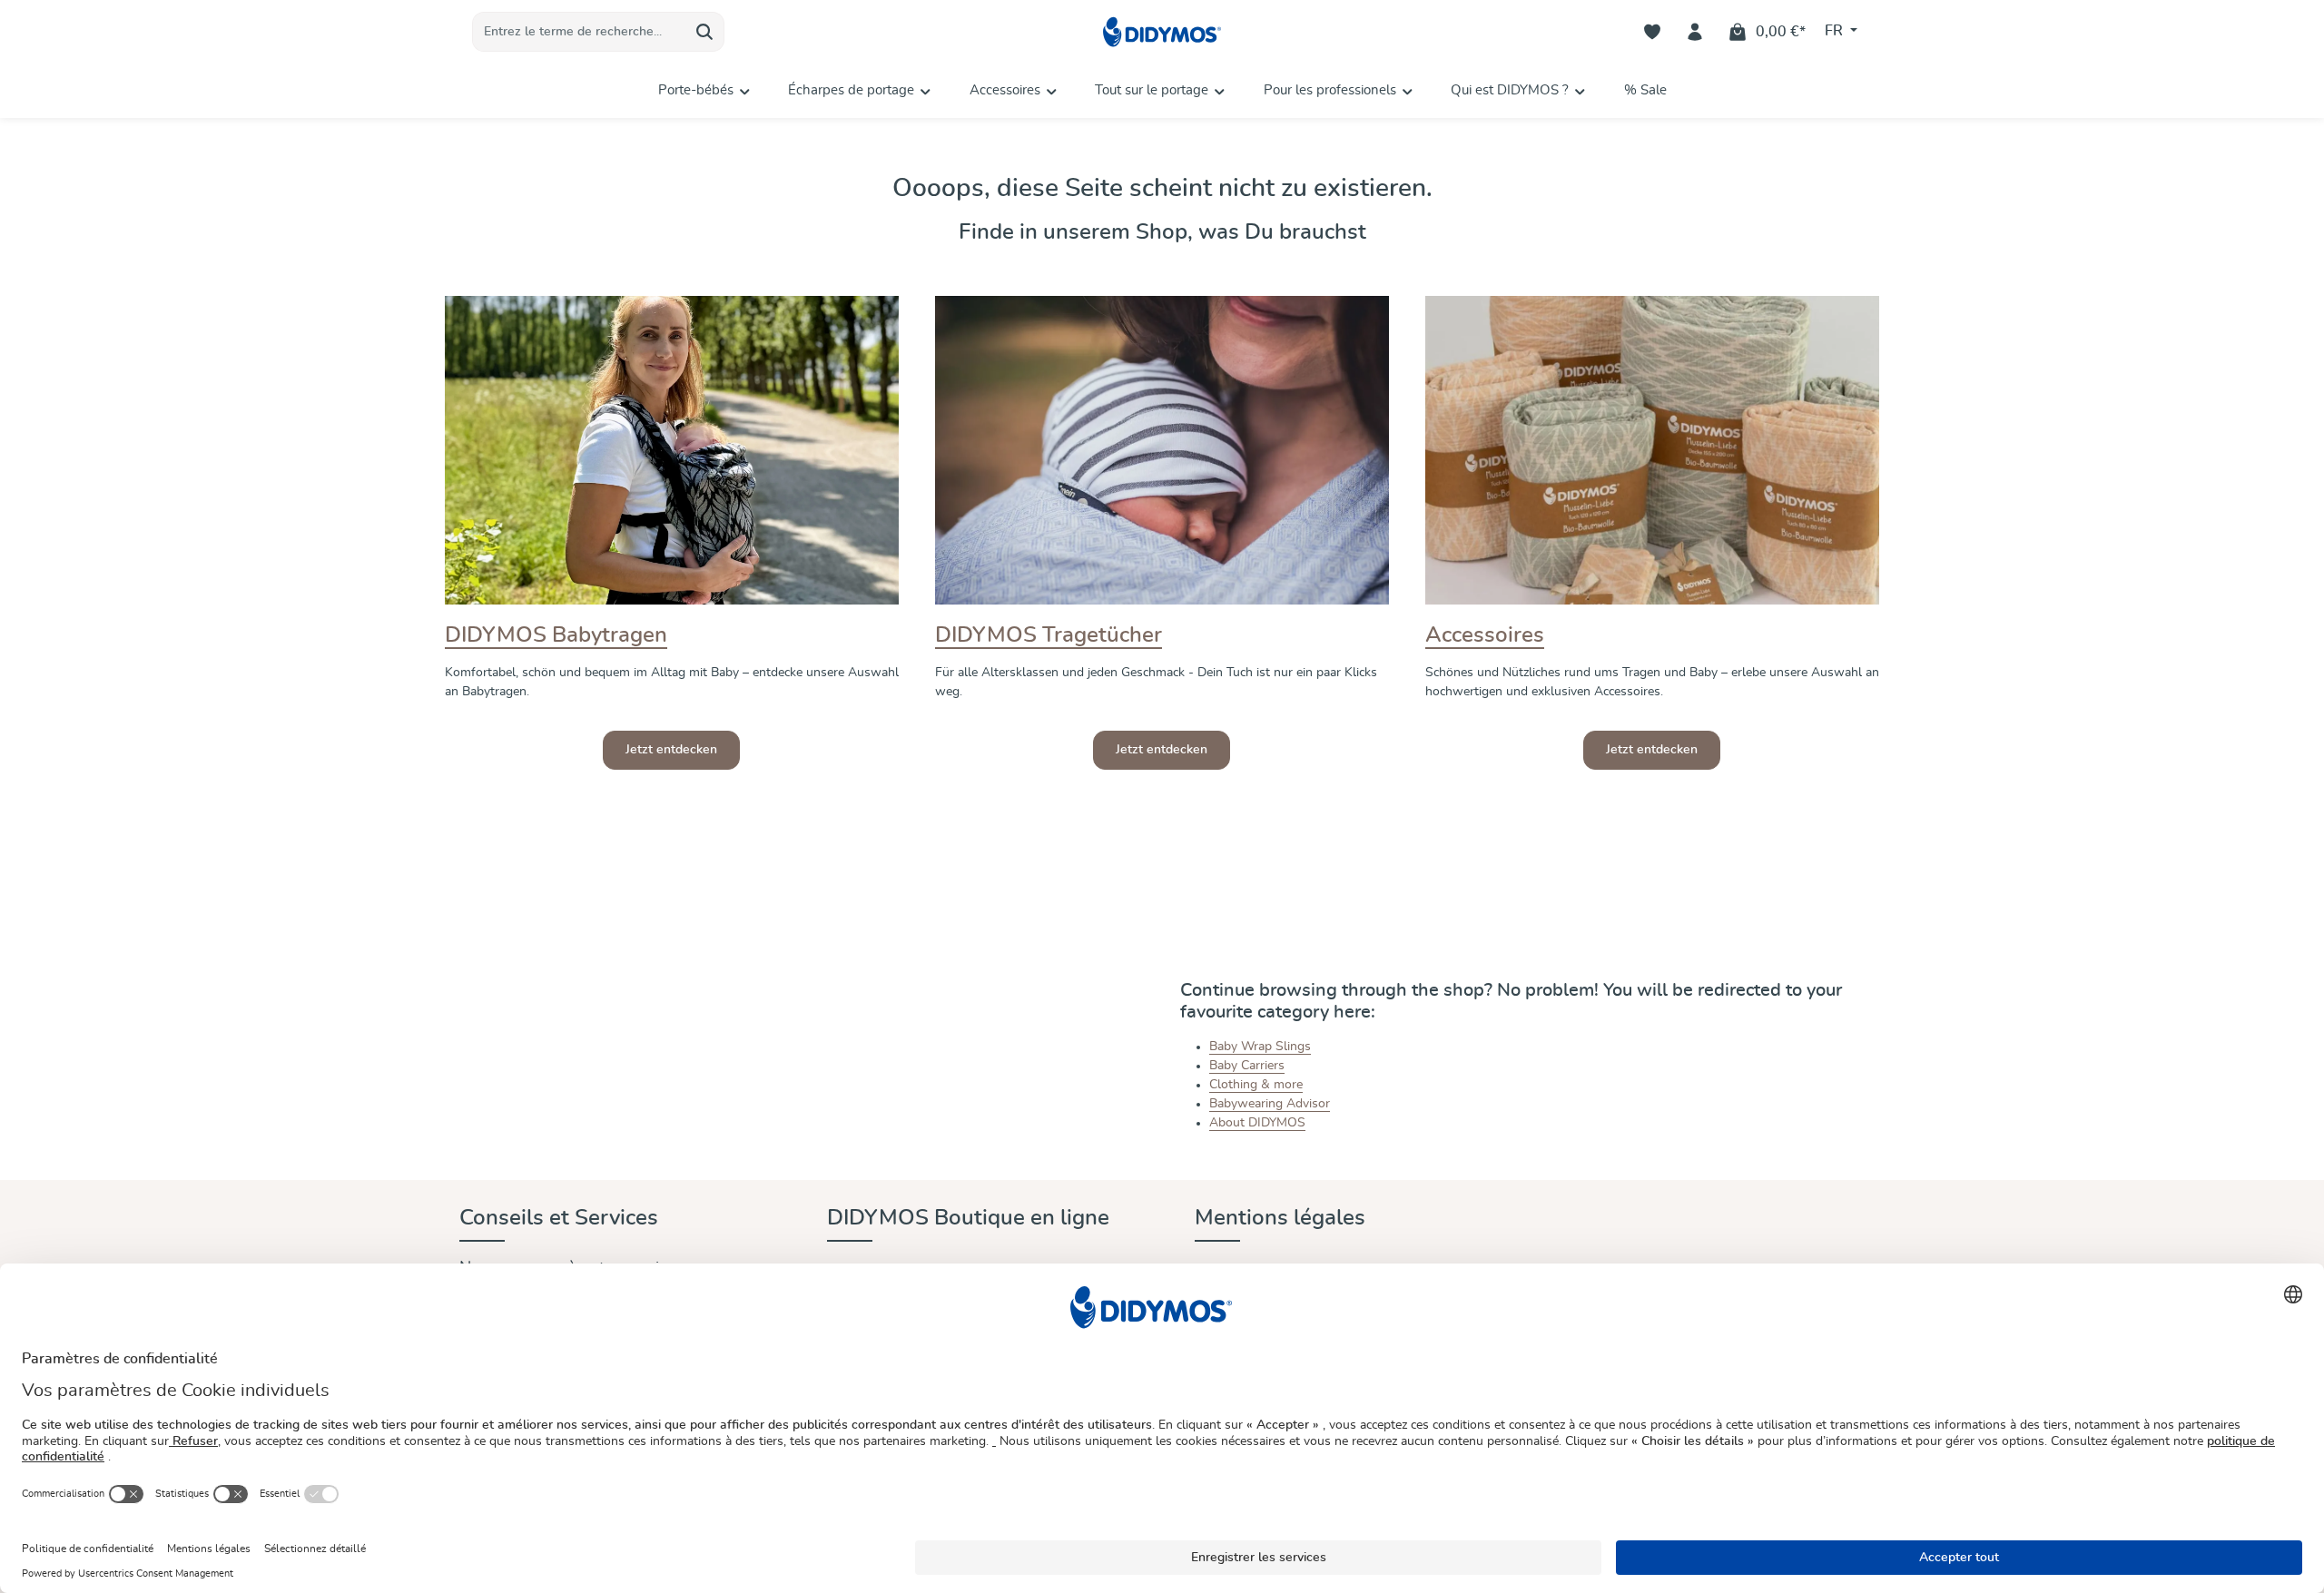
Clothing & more (1256, 1085)
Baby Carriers (1247, 1066)
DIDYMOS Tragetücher (1049, 635)
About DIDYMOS (1257, 1123)
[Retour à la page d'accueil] (1162, 32)
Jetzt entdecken (671, 750)
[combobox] (579, 32)
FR (1836, 31)
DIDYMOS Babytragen (556, 635)
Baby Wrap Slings (1260, 1047)
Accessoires (1485, 635)
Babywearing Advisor (1270, 1104)
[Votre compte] (1695, 32)
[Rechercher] (705, 32)
